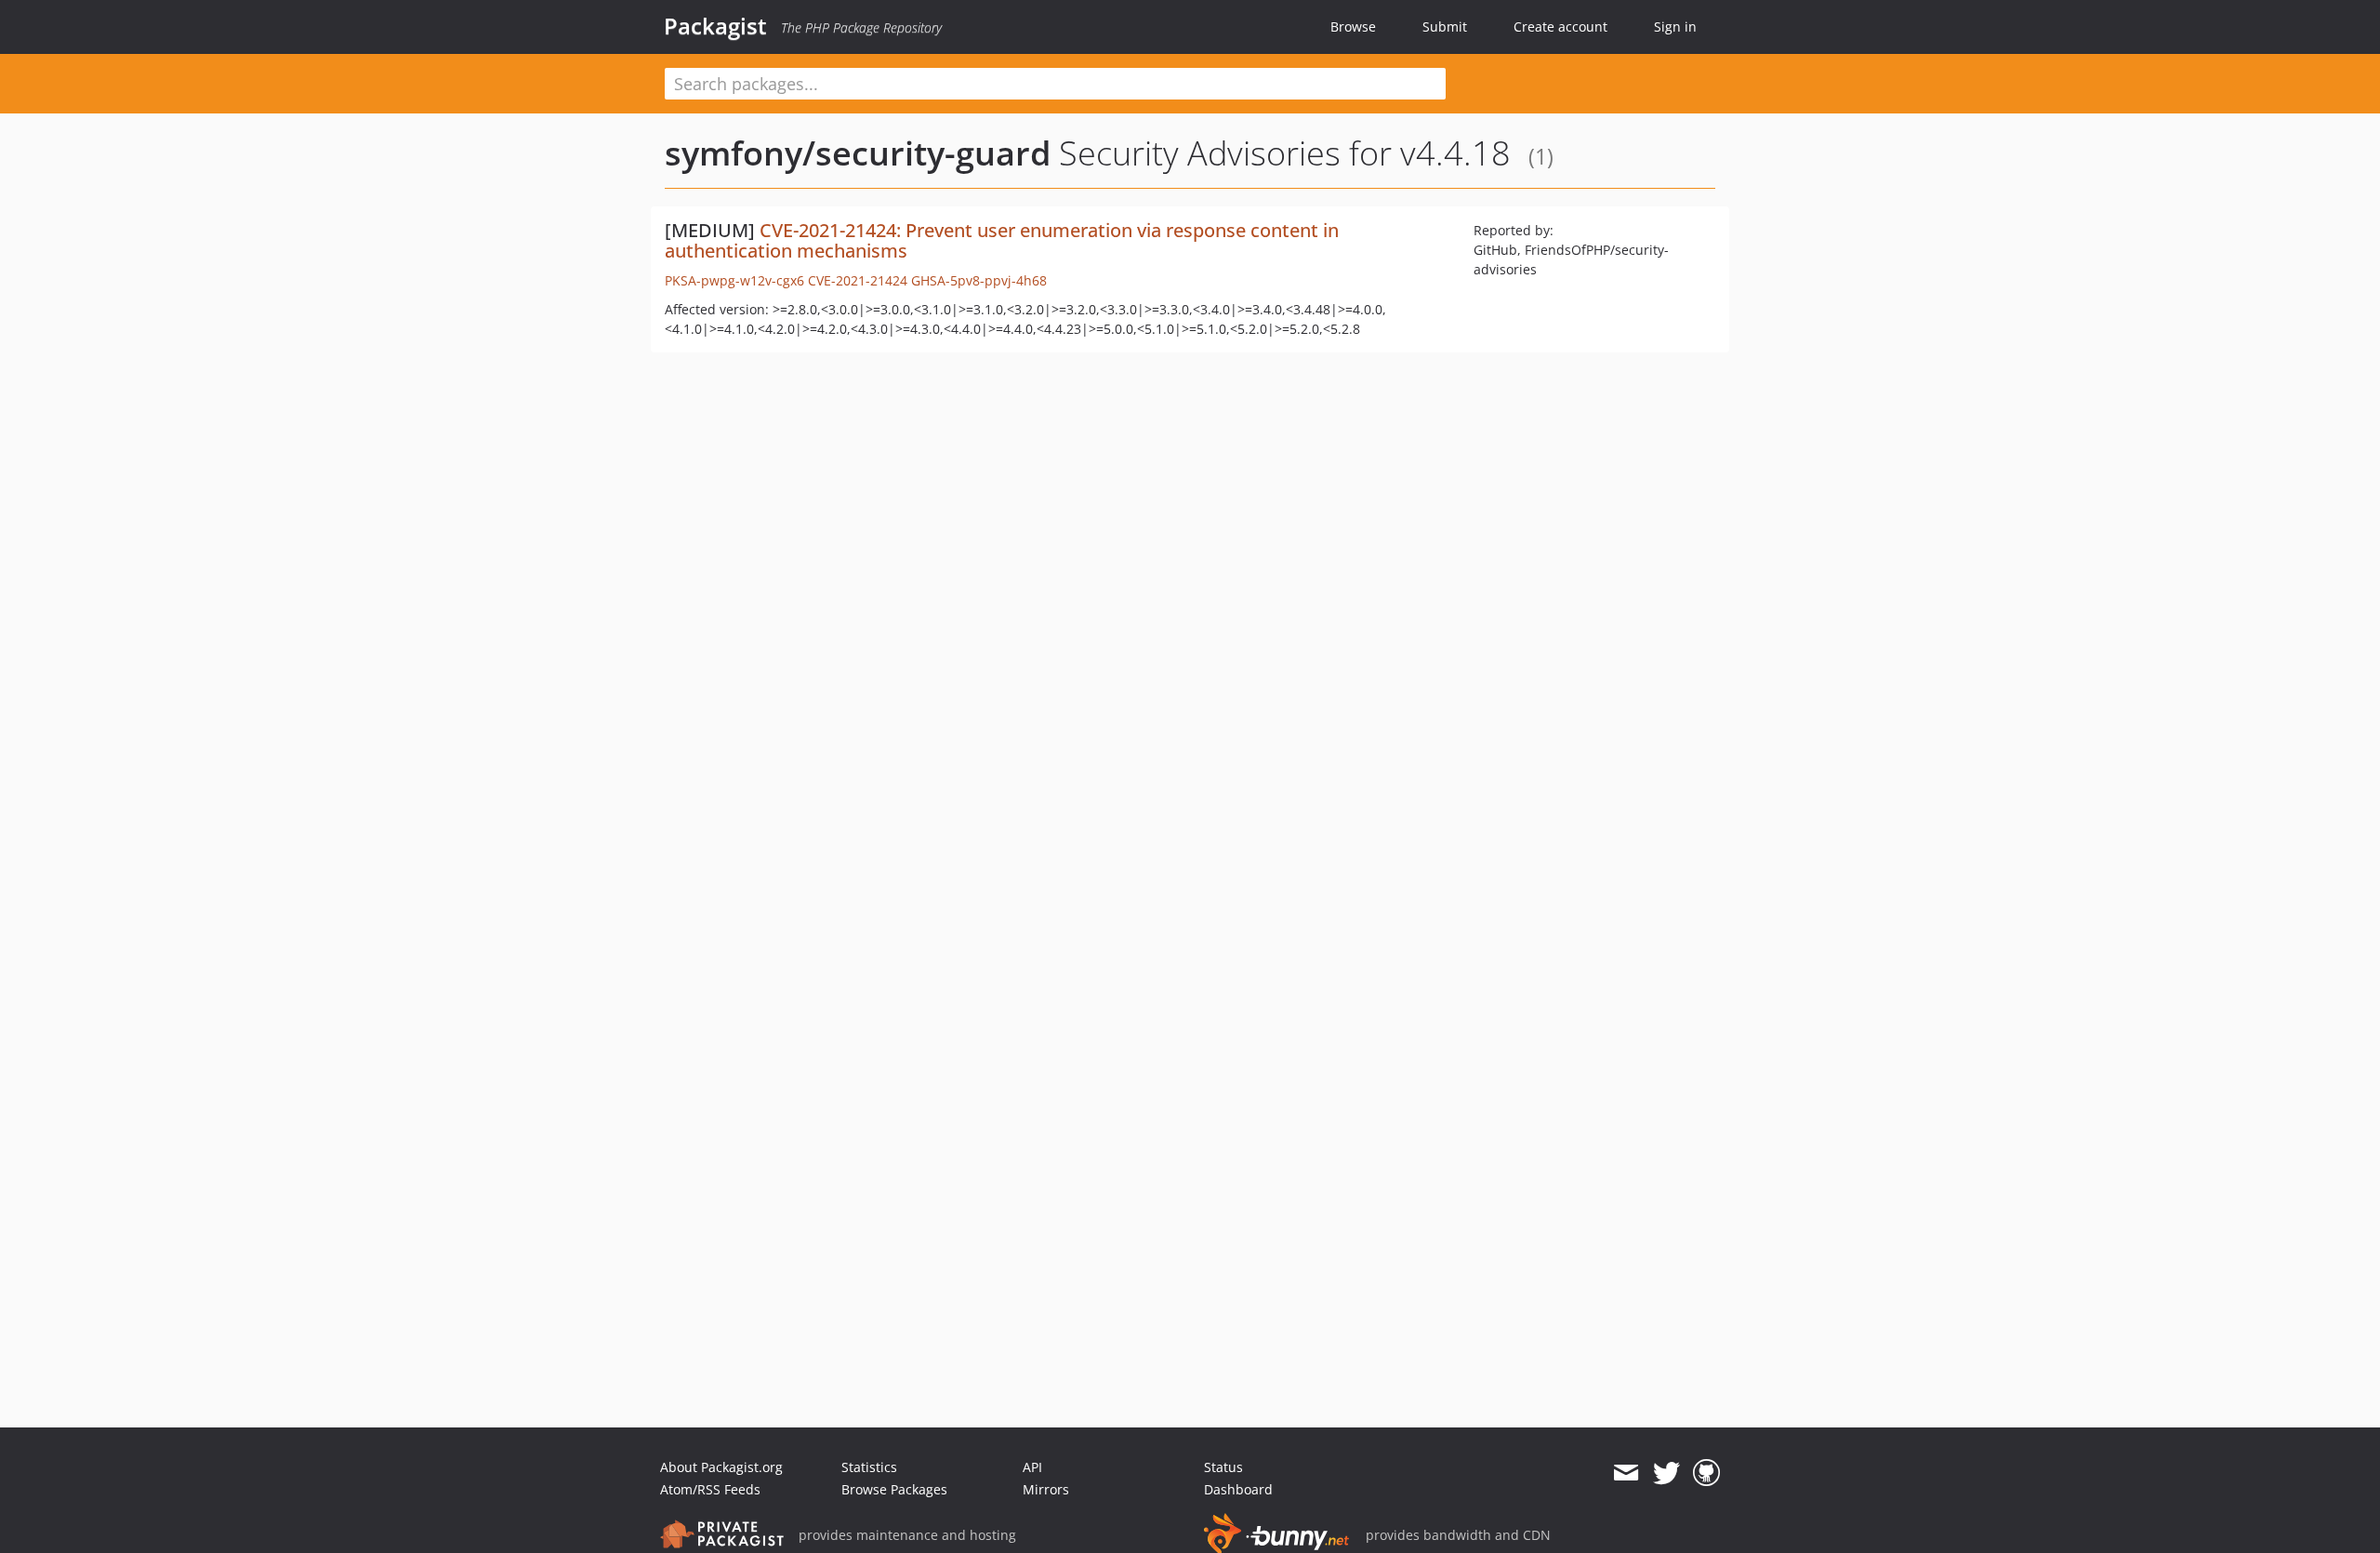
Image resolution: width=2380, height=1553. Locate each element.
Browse (1353, 27)
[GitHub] (1706, 1473)
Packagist (715, 26)
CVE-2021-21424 (858, 280)
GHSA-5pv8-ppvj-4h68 (979, 280)
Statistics (869, 1467)
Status (1223, 1467)
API (1032, 1467)
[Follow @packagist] (1666, 1473)
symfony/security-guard (858, 153)
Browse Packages (894, 1489)
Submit (1445, 27)
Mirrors (1046, 1489)
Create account (1560, 27)
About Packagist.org (721, 1467)
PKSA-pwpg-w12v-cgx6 (734, 280)
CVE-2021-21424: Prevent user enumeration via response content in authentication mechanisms (1002, 240)
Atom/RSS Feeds (710, 1489)
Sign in (1675, 27)
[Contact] (1626, 1473)
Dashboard (1238, 1489)
